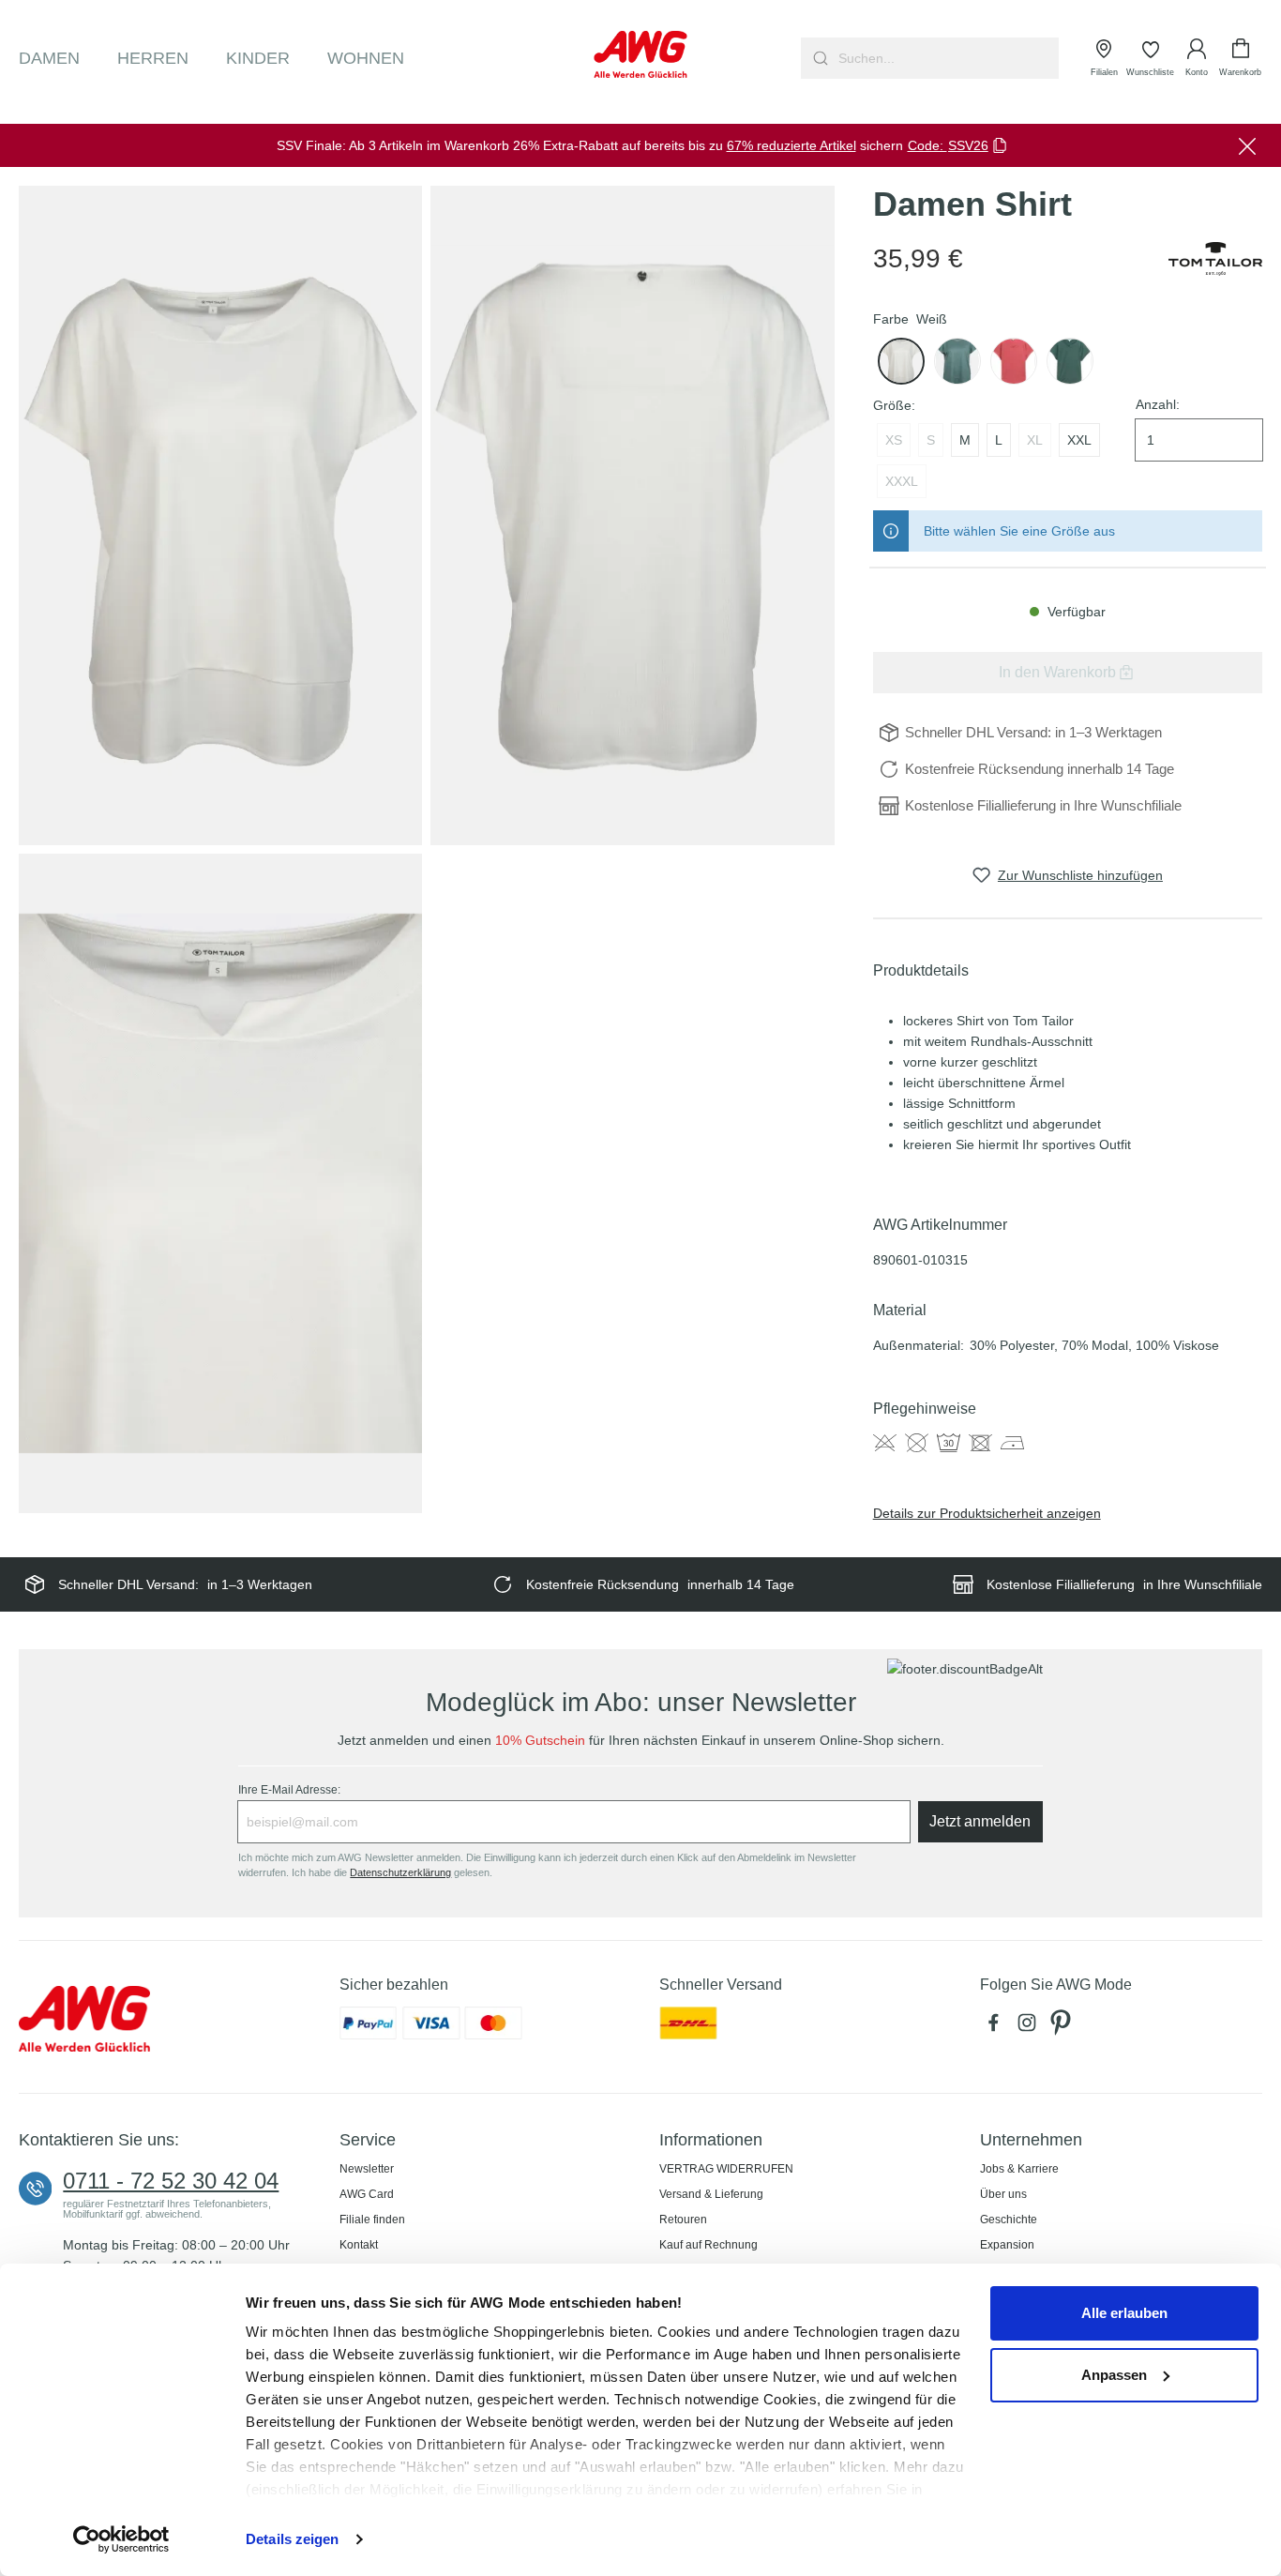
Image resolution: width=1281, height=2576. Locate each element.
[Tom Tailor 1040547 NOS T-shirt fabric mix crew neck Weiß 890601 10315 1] (220, 515)
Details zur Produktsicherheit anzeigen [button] (987, 1513)
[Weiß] (901, 361)
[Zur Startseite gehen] (641, 54)
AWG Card (367, 2194)
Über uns (1003, 2194)
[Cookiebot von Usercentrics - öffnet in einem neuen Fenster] (121, 2539)
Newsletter (367, 2169)
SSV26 (968, 145)
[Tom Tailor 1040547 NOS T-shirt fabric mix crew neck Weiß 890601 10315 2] (632, 515)
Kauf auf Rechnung (708, 2245)
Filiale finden (372, 2220)
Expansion (1007, 2245)
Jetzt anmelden (980, 1821)
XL (1035, 440)
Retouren (683, 2220)
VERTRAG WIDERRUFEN (726, 2169)
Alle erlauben (1124, 2313)
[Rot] (1014, 361)
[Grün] (957, 361)
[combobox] (947, 58)
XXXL (902, 481)
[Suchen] (818, 58)
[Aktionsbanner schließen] (1247, 145)
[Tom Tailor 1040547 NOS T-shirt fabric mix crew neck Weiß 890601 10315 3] (220, 1183)
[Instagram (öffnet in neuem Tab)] (1031, 2028)
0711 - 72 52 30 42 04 (171, 2181)
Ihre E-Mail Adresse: (289, 1790)
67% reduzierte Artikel (791, 145)
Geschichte (1009, 2220)
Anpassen (1114, 2375)
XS (894, 440)
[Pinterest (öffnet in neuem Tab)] (1062, 2028)
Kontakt (359, 2245)
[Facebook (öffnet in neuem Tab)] (997, 2028)
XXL (1079, 440)
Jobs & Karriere (1019, 2169)
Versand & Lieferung (711, 2194)
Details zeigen (292, 2539)
